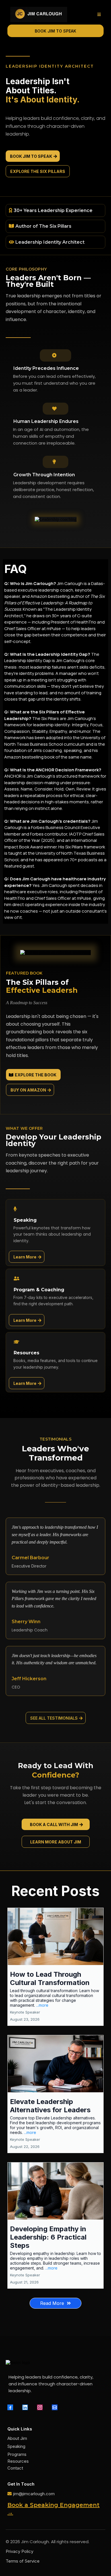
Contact (15, 2468)
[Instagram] (40, 2407)
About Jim (17, 2438)
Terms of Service (23, 2561)
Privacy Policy (19, 2551)
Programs (17, 2454)
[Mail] (55, 2407)
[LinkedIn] (25, 2407)
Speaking (16, 2446)
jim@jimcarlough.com (34, 2494)
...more (42, 2005)
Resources (18, 2461)
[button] (98, 15)
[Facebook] (10, 2407)
